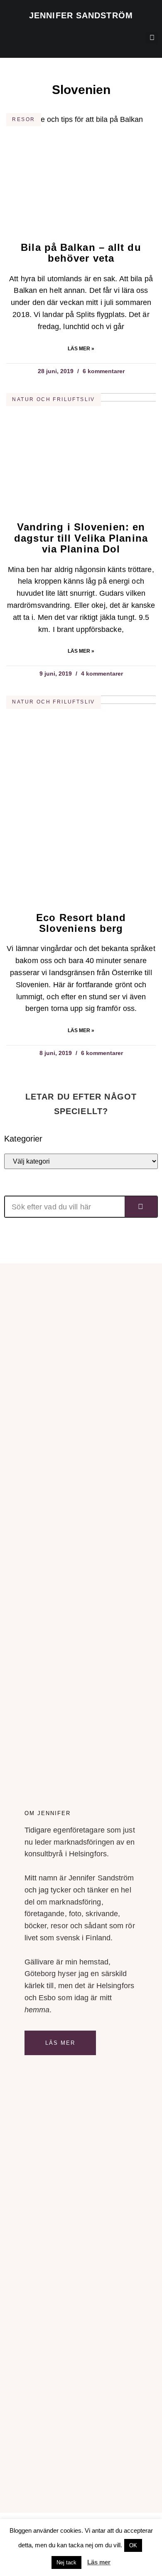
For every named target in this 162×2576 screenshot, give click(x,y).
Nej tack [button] (66, 2562)
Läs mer (60, 2043)
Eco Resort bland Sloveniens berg (81, 923)
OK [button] (133, 2545)
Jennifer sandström (81, 15)
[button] (9, 36)
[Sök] (141, 1207)
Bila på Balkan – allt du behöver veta (81, 253)
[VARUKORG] (115, 40)
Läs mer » (81, 349)
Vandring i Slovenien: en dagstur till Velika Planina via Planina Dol (81, 538)
